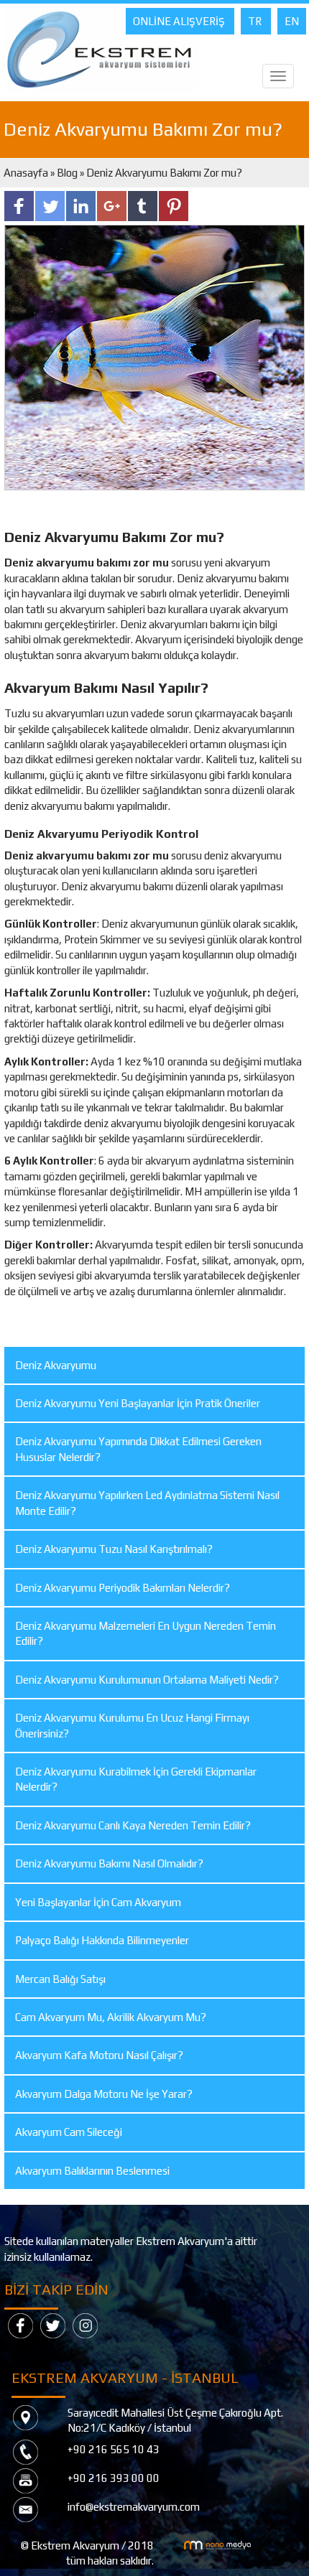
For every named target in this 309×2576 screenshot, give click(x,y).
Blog (67, 173)
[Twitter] (53, 2324)
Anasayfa (27, 173)
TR (256, 21)
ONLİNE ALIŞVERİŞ (180, 21)
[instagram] (85, 2324)
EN (292, 21)
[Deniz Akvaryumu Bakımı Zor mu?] (154, 356)
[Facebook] (20, 2324)
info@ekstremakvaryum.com (134, 2507)
